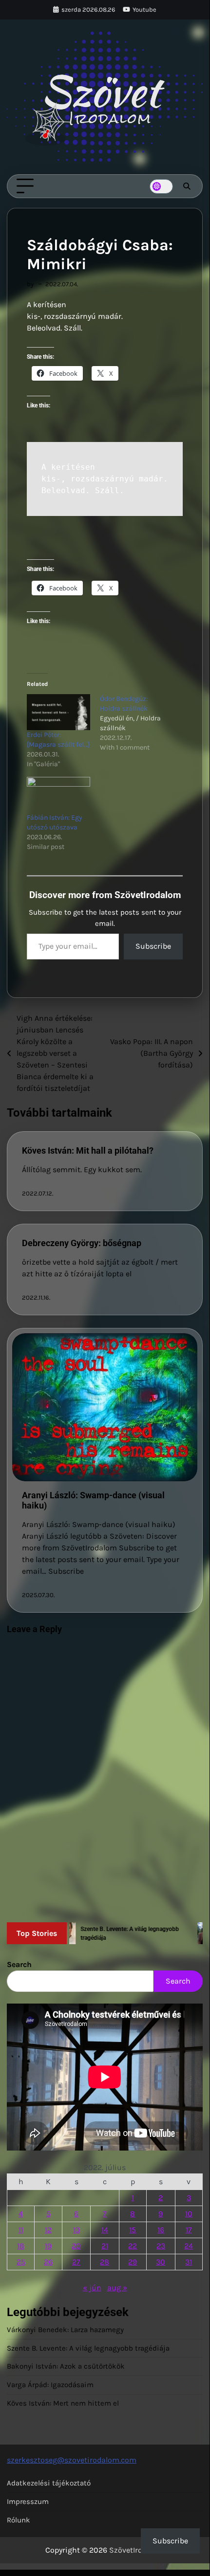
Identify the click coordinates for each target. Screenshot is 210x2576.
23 (161, 2246)
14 (105, 2230)
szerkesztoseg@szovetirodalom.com (72, 2460)
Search (19, 1964)
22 (133, 2246)
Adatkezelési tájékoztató (49, 2483)
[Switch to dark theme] (161, 186)
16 (161, 2230)
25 (21, 2262)
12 (48, 2230)
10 (189, 2214)
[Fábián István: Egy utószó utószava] (58, 795)
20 (76, 2246)
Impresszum (28, 2502)
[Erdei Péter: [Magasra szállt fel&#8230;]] (58, 712)
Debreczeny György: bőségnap (82, 1243)
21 (105, 2246)
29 (133, 2262)
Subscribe (153, 946)
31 (189, 2262)
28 (105, 2262)
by (30, 284)
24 (189, 2246)
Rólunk (19, 2520)
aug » (117, 2288)
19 (48, 2246)
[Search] (187, 186)
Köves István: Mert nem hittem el (63, 2403)
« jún (92, 2288)
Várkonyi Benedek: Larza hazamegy (65, 2330)
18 (21, 2246)
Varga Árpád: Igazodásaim (50, 2385)
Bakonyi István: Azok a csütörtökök (66, 2366)
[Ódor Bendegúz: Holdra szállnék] (136, 723)
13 (76, 2230)
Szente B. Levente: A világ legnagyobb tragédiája (88, 2348)
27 (76, 2262)
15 (133, 2230)
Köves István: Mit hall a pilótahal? (88, 1150)
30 (161, 2262)
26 (48, 2262)
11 (21, 2230)
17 (189, 2230)
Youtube (144, 9)
